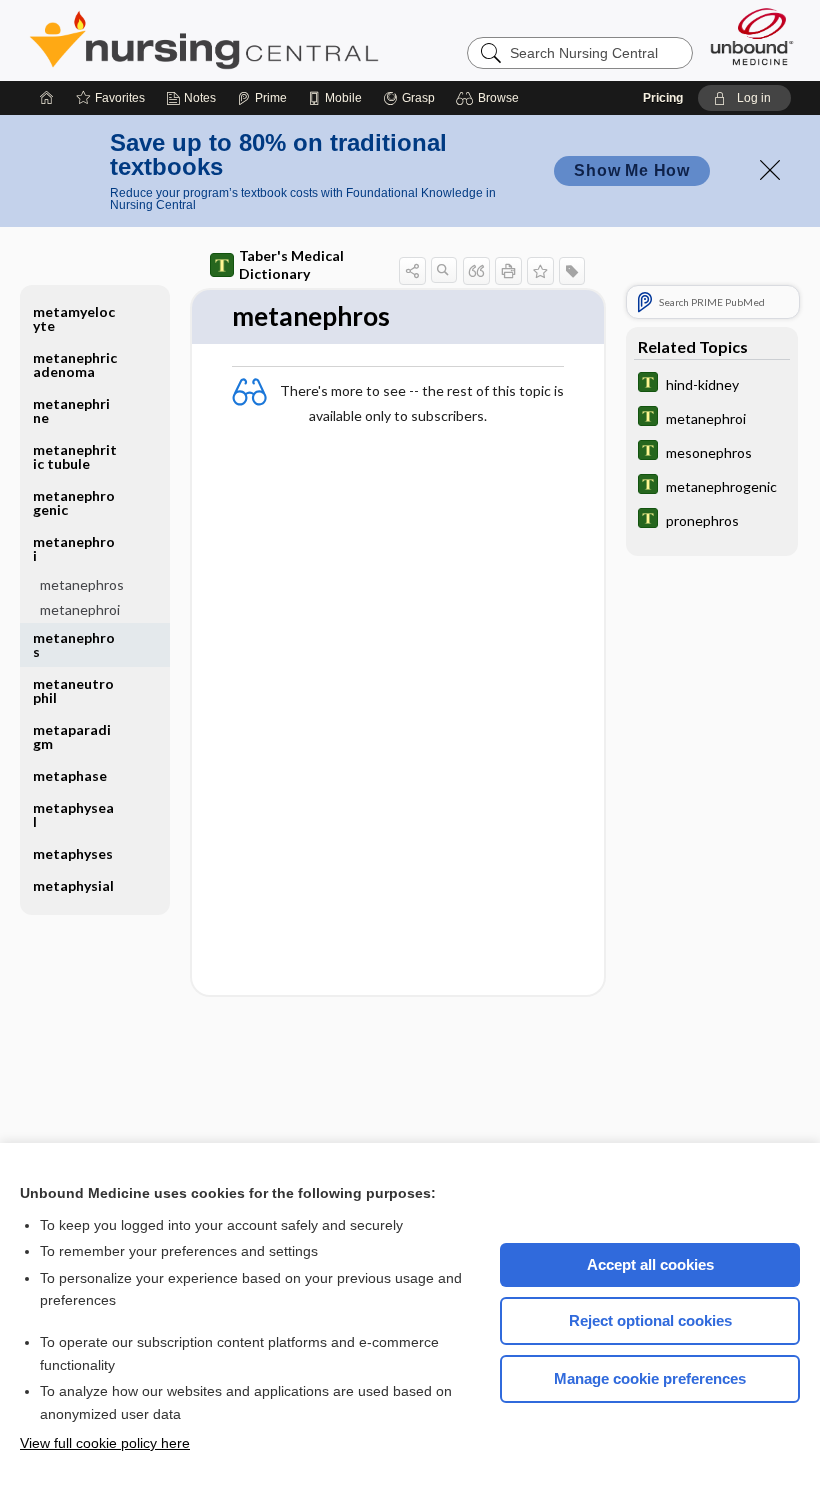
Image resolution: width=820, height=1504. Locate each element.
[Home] (47, 98)
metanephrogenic (74, 502)
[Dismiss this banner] (770, 170)
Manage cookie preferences (650, 1378)
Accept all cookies (650, 1264)
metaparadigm (72, 736)
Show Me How (632, 170)
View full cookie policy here (105, 1443)
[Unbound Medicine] (752, 36)
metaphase (70, 775)
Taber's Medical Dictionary (291, 264)
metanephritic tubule (75, 456)
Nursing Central (279, 40)
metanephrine (71, 410)
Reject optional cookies (650, 1320)
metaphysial (73, 885)
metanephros (82, 584)
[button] (490, 98)
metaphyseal (73, 814)
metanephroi (80, 609)
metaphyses (73, 853)
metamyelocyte (74, 318)
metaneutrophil (73, 690)
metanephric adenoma (75, 364)
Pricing (663, 98)
